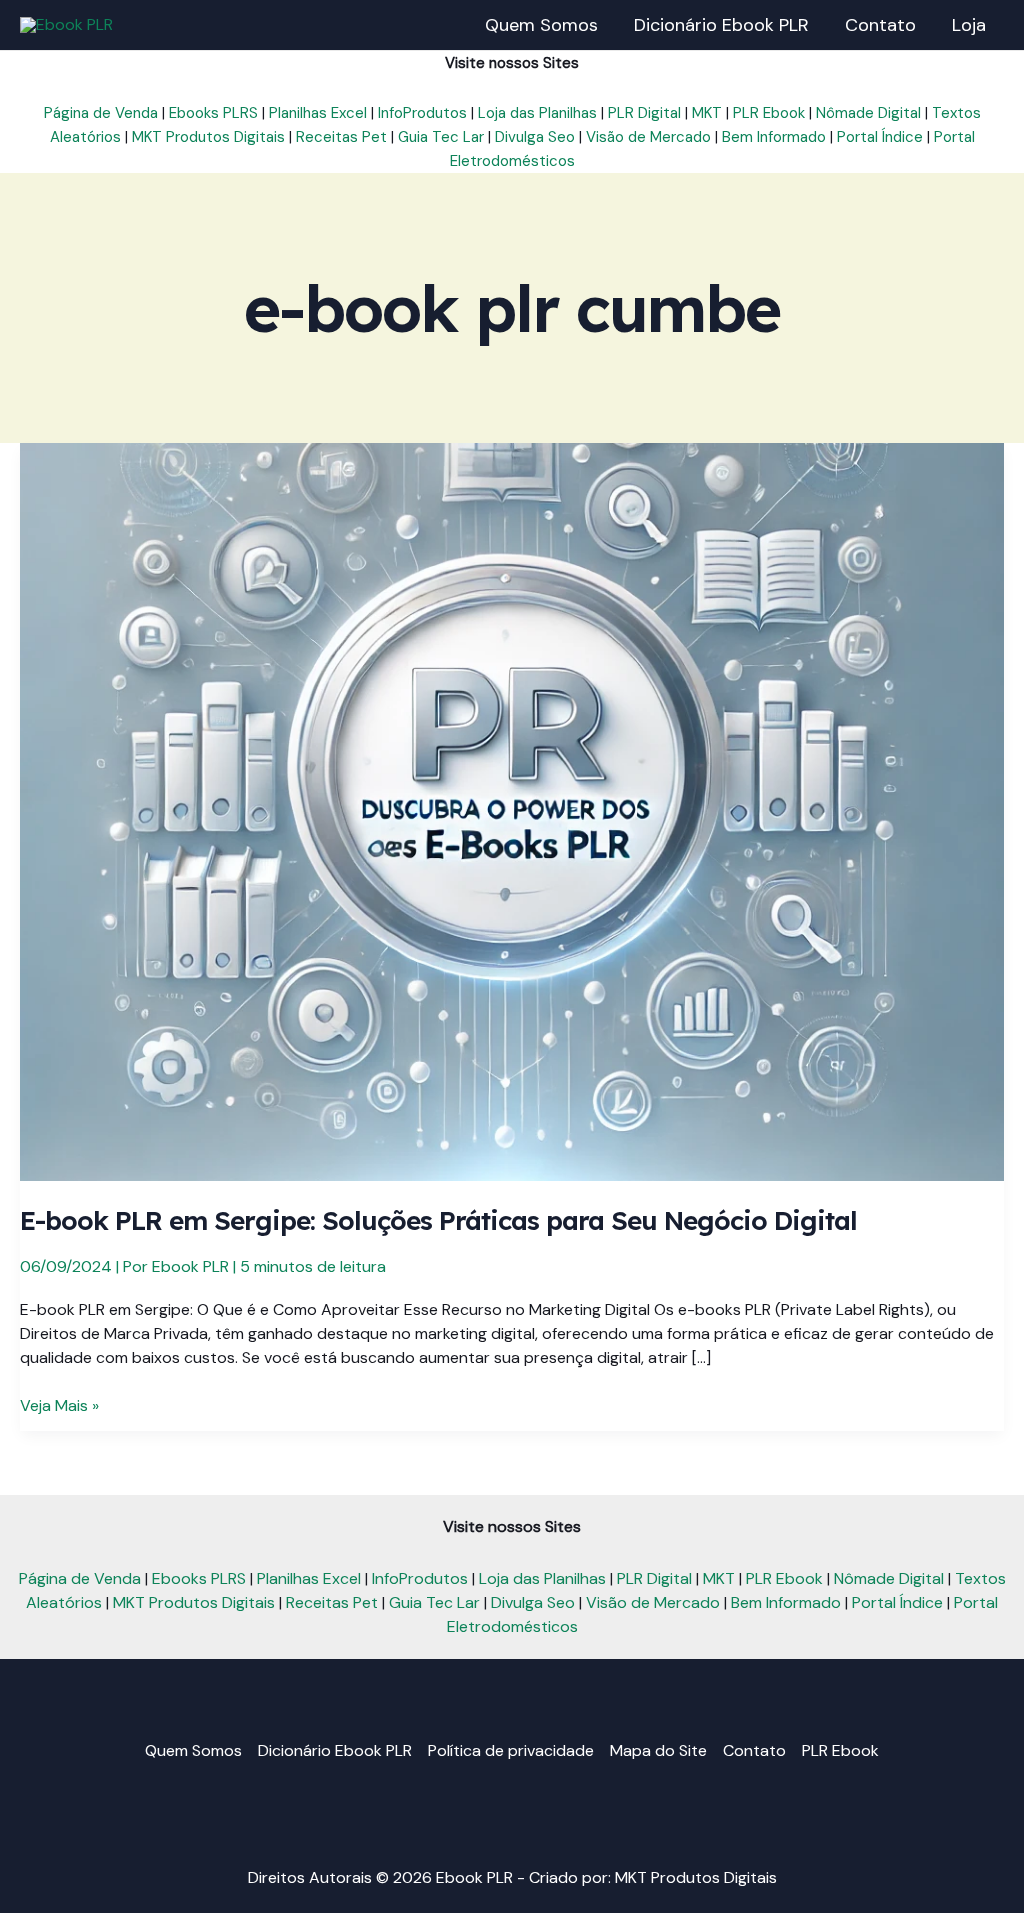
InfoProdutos (422, 113)
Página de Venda (101, 113)
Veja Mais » (59, 1406)
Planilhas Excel (318, 113)
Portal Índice (880, 137)
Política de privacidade (511, 1750)
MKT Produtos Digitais (208, 137)
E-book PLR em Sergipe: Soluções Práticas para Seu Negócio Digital (438, 1220)
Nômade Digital (868, 113)
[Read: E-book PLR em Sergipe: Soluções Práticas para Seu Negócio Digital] (512, 810)
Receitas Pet (341, 137)
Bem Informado (774, 137)
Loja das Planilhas (537, 113)
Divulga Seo (535, 137)
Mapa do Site (658, 1750)
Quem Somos (193, 1750)
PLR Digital (644, 113)
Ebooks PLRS (213, 113)
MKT (707, 113)
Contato (754, 1750)
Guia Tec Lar (441, 137)
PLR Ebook (769, 113)
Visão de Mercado (648, 137)
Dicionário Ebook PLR (335, 1750)
